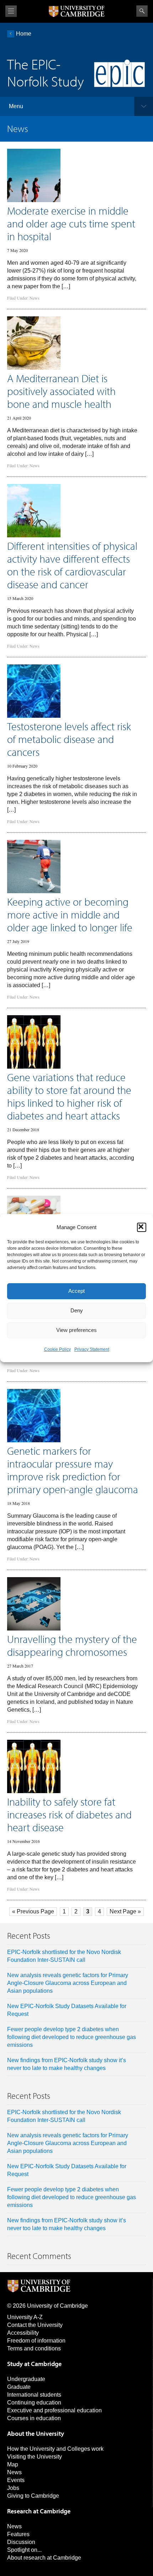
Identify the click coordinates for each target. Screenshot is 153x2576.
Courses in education (34, 2418)
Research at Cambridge (39, 2511)
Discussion (21, 2542)
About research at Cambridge (44, 2558)
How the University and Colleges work (55, 2449)
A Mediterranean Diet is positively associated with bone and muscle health (61, 391)
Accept (76, 1291)
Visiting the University (35, 2457)
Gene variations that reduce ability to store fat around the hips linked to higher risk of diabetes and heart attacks (69, 1096)
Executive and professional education (54, 2410)
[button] (142, 1227)
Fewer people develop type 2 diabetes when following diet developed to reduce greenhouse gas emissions (72, 2037)
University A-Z (25, 2317)
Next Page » (125, 1911)
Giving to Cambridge (33, 2496)
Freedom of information (36, 2341)
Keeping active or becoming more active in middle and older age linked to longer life (70, 915)
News (35, 298)
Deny (77, 1310)
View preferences (76, 1330)
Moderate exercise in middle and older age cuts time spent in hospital (71, 223)
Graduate (19, 2387)
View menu (11, 11)
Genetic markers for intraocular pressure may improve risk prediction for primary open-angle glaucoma (73, 1470)
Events (16, 2480)
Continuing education (34, 2403)
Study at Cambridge (34, 2364)
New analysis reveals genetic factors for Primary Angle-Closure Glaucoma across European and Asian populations (68, 1983)
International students (34, 2395)
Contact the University (35, 2325)
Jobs (13, 2488)
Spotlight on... (24, 2550)
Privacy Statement (92, 1349)
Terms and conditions (34, 2348)
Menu (16, 106)
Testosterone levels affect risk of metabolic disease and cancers (69, 739)
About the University (36, 2433)
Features (18, 2534)
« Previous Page (33, 1911)
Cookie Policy (57, 1349)
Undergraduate (26, 2379)
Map (13, 2464)
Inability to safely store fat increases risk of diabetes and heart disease (69, 1814)
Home (24, 34)
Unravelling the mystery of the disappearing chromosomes (72, 1645)
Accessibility (23, 2333)
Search (142, 11)
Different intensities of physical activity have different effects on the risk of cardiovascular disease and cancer (72, 565)
